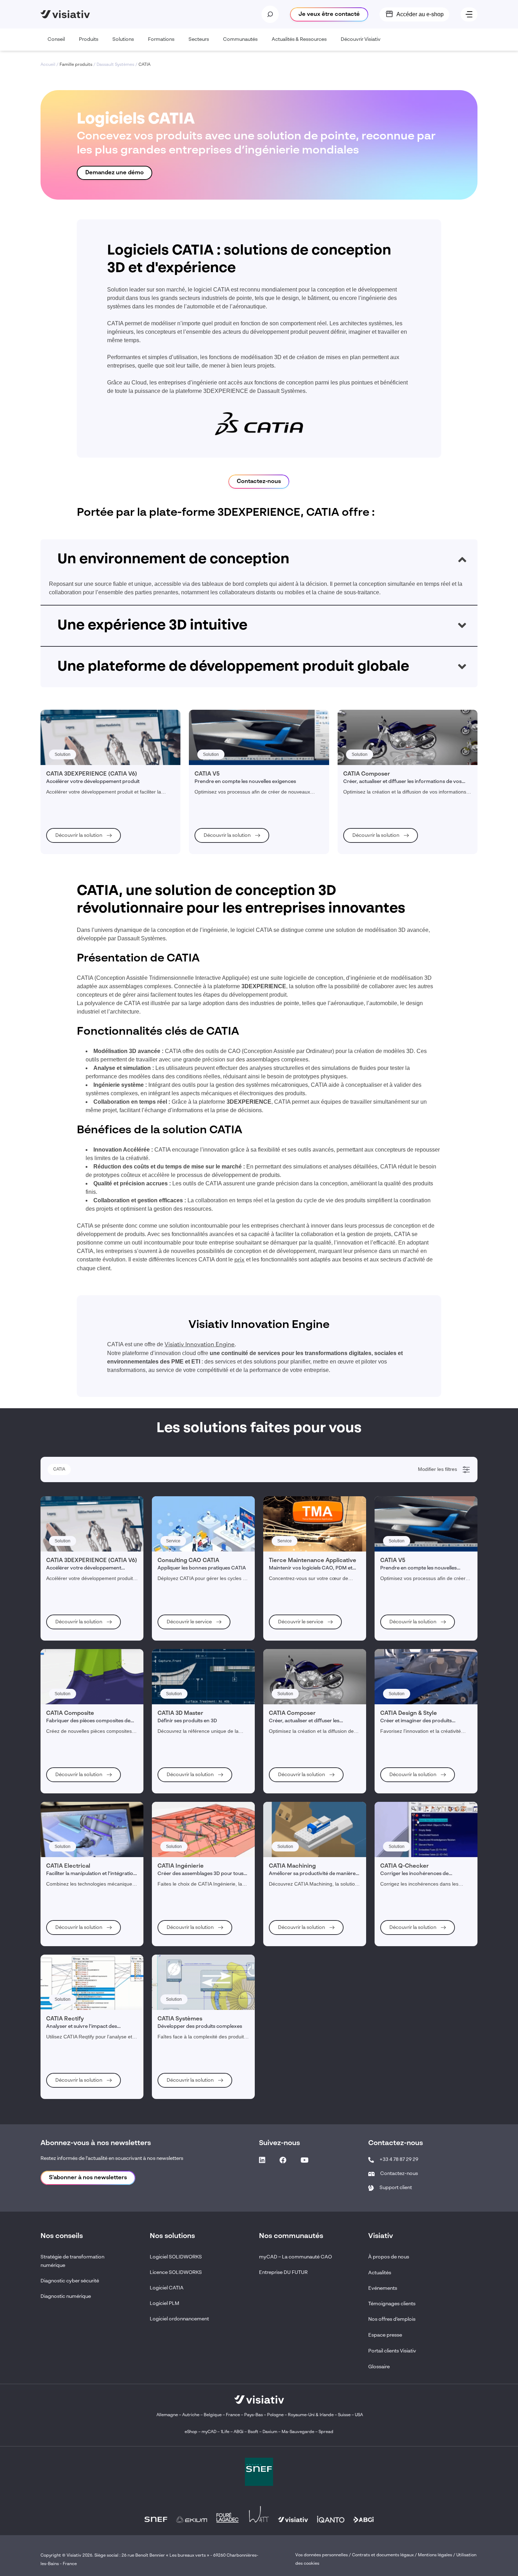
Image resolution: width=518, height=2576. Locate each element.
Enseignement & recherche (81, 1516)
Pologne (275, 2415)
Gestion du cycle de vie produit (84, 1573)
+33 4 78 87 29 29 (399, 2160)
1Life (225, 2432)
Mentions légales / (437, 2555)
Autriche (191, 2415)
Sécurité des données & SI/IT (83, 1506)
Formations (161, 39)
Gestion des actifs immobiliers (84, 1602)
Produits (89, 39)
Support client (396, 2188)
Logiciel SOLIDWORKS (176, 2257)
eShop (191, 2432)
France (233, 2415)
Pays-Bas (254, 2415)
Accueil (48, 65)
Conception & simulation (78, 1535)
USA (359, 2415)
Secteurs (199, 39)
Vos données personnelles (322, 2555)
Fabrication (66, 1544)
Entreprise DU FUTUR (283, 2273)
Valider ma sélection (433, 1641)
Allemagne (167, 2415)
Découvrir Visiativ (361, 39)
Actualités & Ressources (299, 39)
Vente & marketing (72, 1554)
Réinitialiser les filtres (77, 1641)
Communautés (240, 39)
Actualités (380, 2273)
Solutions (123, 39)
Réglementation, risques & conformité (91, 1582)
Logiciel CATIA (167, 2288)
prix (239, 1260)
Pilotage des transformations (82, 1611)
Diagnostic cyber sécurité (70, 2281)
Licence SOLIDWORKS (176, 2273)
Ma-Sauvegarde (297, 2432)
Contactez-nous (259, 482)
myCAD (209, 2432)
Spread (326, 2432)
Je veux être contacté (329, 14)
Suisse (344, 2415)
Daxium (270, 2432)
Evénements (383, 2288)
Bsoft (253, 2432)
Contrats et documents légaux (383, 2555)
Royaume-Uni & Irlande (311, 2415)
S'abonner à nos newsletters (88, 2178)
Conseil (56, 39)
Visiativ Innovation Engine (200, 1345)
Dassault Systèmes (115, 65)
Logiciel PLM (165, 2304)
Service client (68, 1563)
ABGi (239, 2432)
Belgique (213, 2415)
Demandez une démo (115, 173)
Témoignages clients (392, 2304)
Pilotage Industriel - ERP (78, 1525)
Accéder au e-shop (420, 14)
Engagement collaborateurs (82, 1592)
